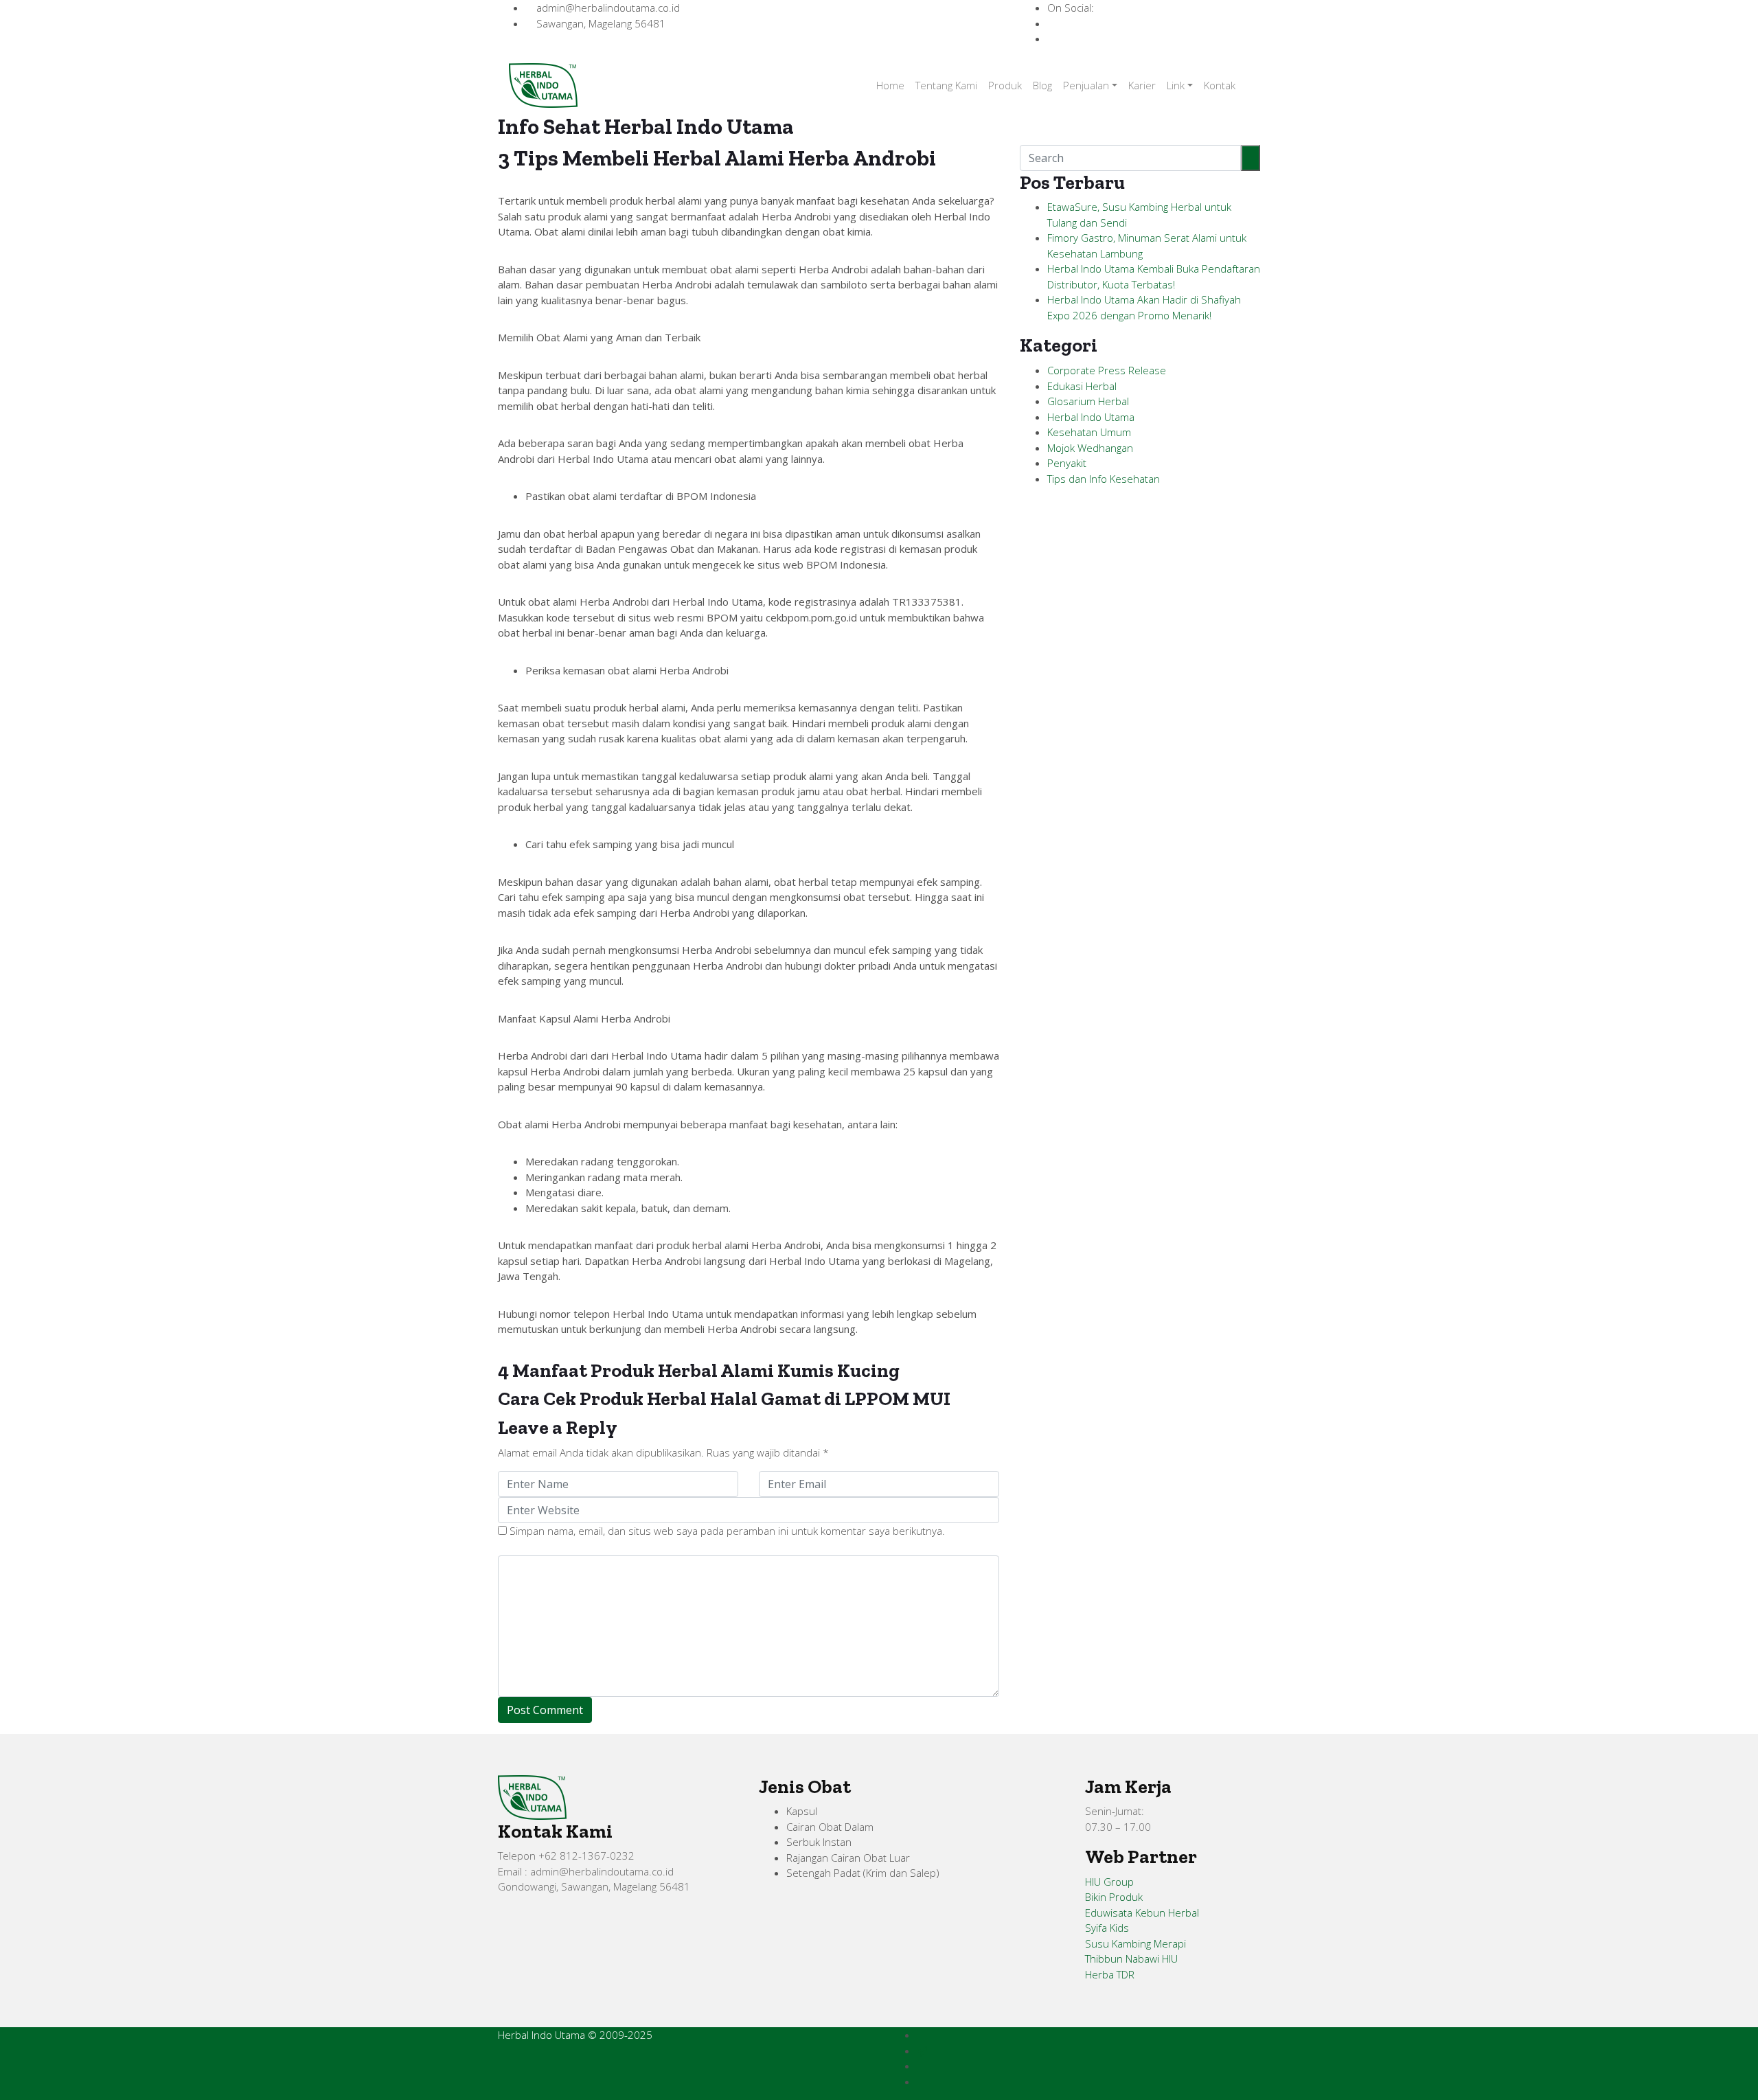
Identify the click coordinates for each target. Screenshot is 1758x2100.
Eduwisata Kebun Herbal (1142, 1913)
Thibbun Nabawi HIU (1131, 1959)
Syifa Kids (1107, 1928)
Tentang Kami (946, 85)
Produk (1005, 85)
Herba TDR (1110, 1974)
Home (890, 85)
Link (1176, 85)
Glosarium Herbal (1088, 401)
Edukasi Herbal (1082, 386)
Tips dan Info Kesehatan (1104, 479)
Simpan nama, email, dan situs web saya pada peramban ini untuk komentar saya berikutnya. (727, 1531)
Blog (1042, 85)
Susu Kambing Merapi (1135, 1943)
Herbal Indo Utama (1091, 417)
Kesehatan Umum (1089, 432)
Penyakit (1067, 463)
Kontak (1220, 85)
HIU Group (1109, 1882)
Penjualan (1086, 85)
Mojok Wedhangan (1090, 448)
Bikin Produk (1114, 1897)
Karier (1142, 85)
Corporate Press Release (1107, 370)
